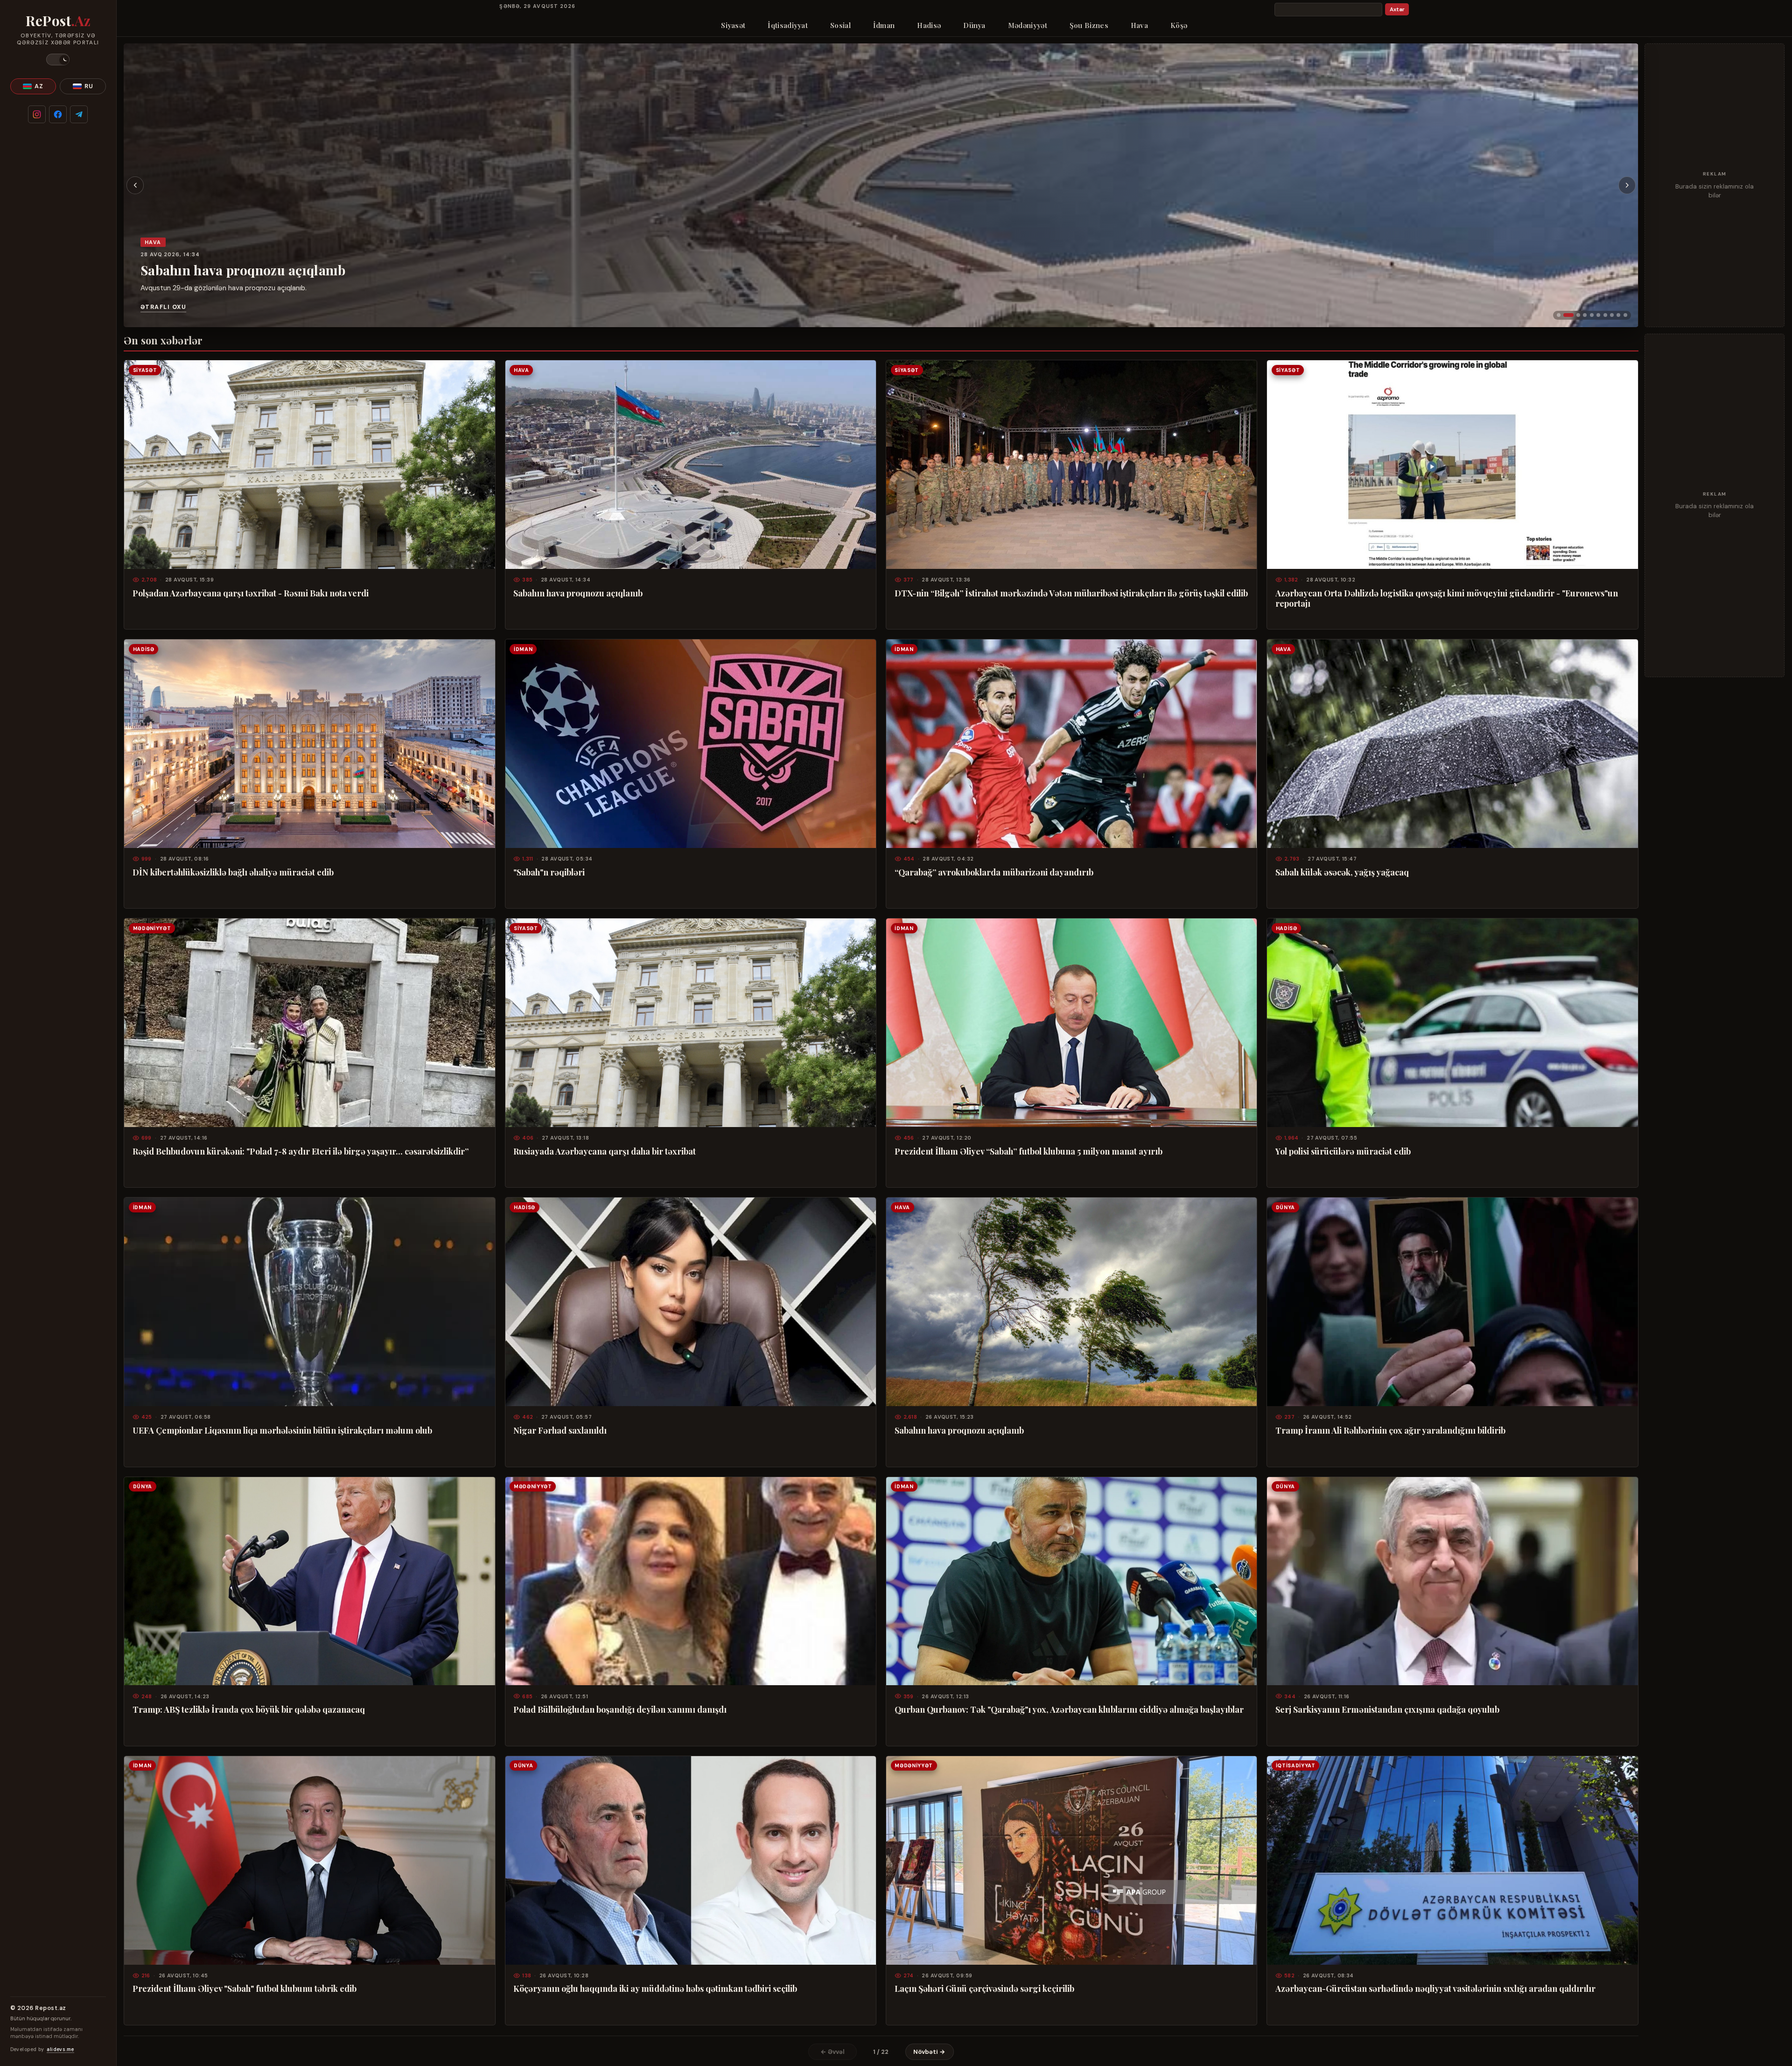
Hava (1139, 25)
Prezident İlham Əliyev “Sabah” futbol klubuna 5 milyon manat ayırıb (1029, 1151)
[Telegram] (79, 114)
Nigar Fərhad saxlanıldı (560, 1430)
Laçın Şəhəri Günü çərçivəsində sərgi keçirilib (984, 1989)
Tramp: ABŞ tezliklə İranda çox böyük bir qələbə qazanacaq (249, 1709)
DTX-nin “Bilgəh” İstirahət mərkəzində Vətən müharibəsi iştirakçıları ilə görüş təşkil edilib (264, 244)
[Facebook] (58, 114)
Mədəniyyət (1028, 25)
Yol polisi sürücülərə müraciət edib (1343, 1151)
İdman (884, 25)
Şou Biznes (1089, 25)
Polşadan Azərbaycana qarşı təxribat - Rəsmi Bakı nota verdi (251, 593)
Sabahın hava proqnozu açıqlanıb (578, 593)
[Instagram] (37, 114)
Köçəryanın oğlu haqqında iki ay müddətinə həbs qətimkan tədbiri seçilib (655, 1989)
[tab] (1559, 315)
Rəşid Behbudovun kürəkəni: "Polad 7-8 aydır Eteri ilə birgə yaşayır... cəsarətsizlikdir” (301, 1151)
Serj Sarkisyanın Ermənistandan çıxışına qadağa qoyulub (1387, 1709)
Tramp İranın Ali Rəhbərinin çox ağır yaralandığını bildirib (1390, 1430)
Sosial (840, 25)
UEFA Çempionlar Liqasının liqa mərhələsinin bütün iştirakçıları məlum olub (282, 1430)
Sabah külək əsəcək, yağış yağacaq (1342, 872)
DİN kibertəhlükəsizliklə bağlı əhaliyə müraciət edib (233, 872)
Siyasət (733, 25)
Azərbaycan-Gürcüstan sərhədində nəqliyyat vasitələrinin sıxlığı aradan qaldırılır (1435, 1989)
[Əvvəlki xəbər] (135, 185)
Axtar (1397, 10)
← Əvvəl (833, 2052)
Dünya (974, 25)
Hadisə (929, 25)
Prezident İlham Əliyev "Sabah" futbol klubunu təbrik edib (245, 1989)
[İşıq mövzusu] (58, 60)
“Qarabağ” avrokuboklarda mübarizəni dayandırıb (994, 872)
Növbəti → (929, 2052)
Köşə (1179, 25)
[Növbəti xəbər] (1627, 185)
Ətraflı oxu (163, 307)
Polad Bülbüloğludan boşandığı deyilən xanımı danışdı (620, 1709)
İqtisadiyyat (788, 25)
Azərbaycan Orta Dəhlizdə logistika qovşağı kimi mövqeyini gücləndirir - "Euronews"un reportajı (1447, 598)
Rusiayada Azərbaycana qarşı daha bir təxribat (605, 1151)
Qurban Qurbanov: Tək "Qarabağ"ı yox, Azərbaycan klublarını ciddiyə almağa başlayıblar (1069, 1709)
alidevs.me (60, 2049)
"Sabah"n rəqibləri (549, 872)
